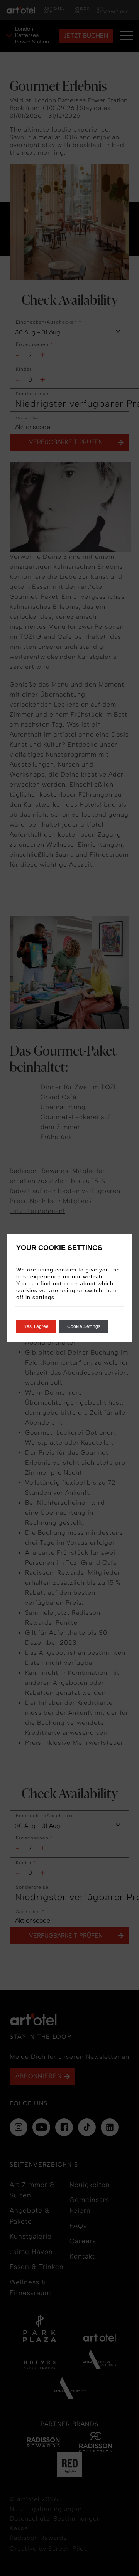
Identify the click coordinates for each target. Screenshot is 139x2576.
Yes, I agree (36, 1326)
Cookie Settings (84, 1326)
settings (43, 1297)
